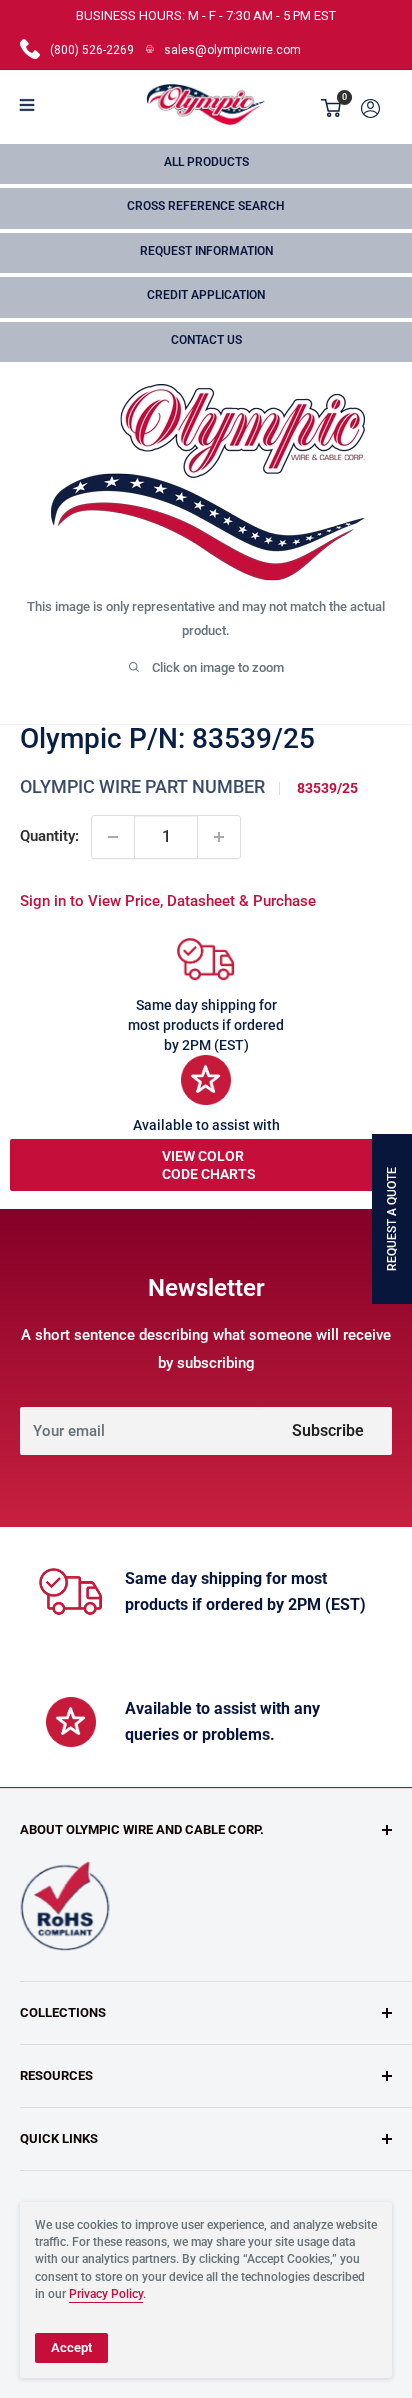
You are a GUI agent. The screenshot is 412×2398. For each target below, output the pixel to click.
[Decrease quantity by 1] (113, 837)
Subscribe (328, 1430)
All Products (206, 162)
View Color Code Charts (209, 1165)
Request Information (206, 251)
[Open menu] (27, 105)
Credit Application (206, 295)
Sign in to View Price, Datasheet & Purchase (168, 901)
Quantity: (49, 836)
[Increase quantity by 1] (219, 837)
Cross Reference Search (206, 206)
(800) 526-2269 (92, 50)
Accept (71, 2347)
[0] (332, 108)
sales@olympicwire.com (232, 50)
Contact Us (206, 340)
